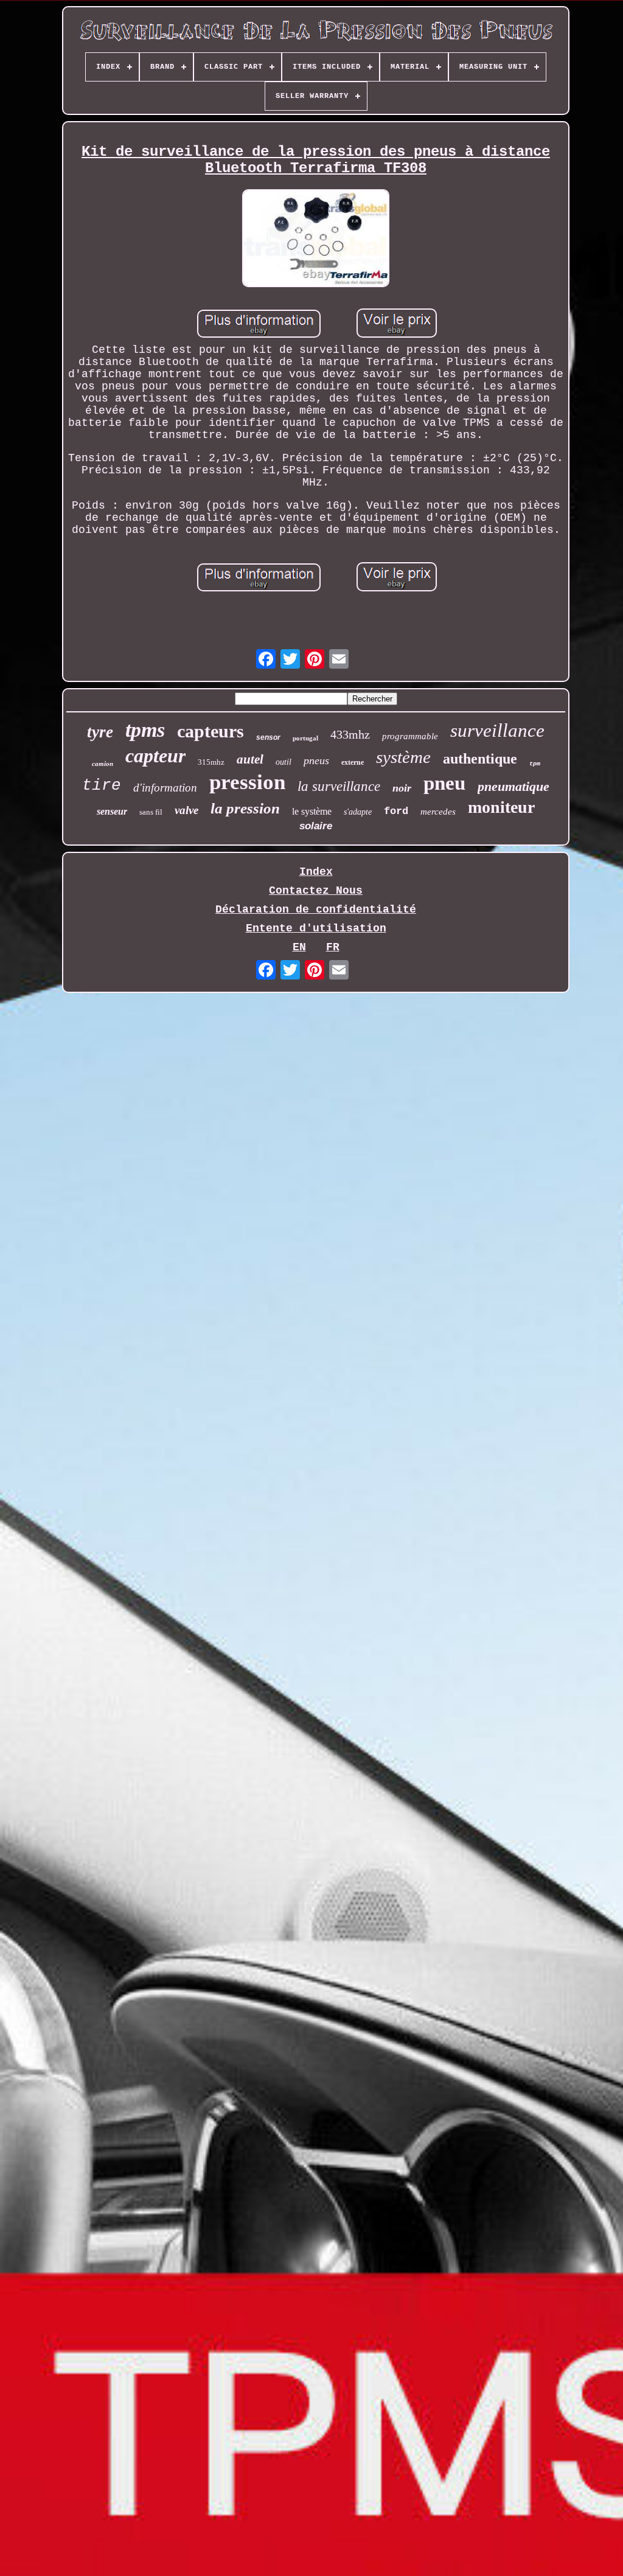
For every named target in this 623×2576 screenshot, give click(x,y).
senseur (112, 811)
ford (396, 811)
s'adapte (358, 812)
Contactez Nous (316, 891)
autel (250, 759)
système (403, 757)
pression (247, 782)
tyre (100, 732)
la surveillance (339, 786)
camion (103, 764)
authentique (480, 759)
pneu (444, 783)
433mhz (350, 734)
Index (316, 872)
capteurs (211, 731)
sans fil (151, 812)
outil (284, 762)
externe (353, 762)
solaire (316, 826)
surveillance (497, 730)
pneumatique (513, 786)
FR (333, 947)
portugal (305, 738)
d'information (165, 788)
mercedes (438, 812)
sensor (268, 737)
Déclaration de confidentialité (316, 910)
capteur (155, 756)
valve (186, 810)
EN (299, 947)
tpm (535, 764)
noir (402, 788)
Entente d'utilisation (316, 928)
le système (312, 811)
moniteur (501, 807)
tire (102, 785)
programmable (410, 736)
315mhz (211, 762)
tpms (145, 730)
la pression (245, 808)
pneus (316, 761)
